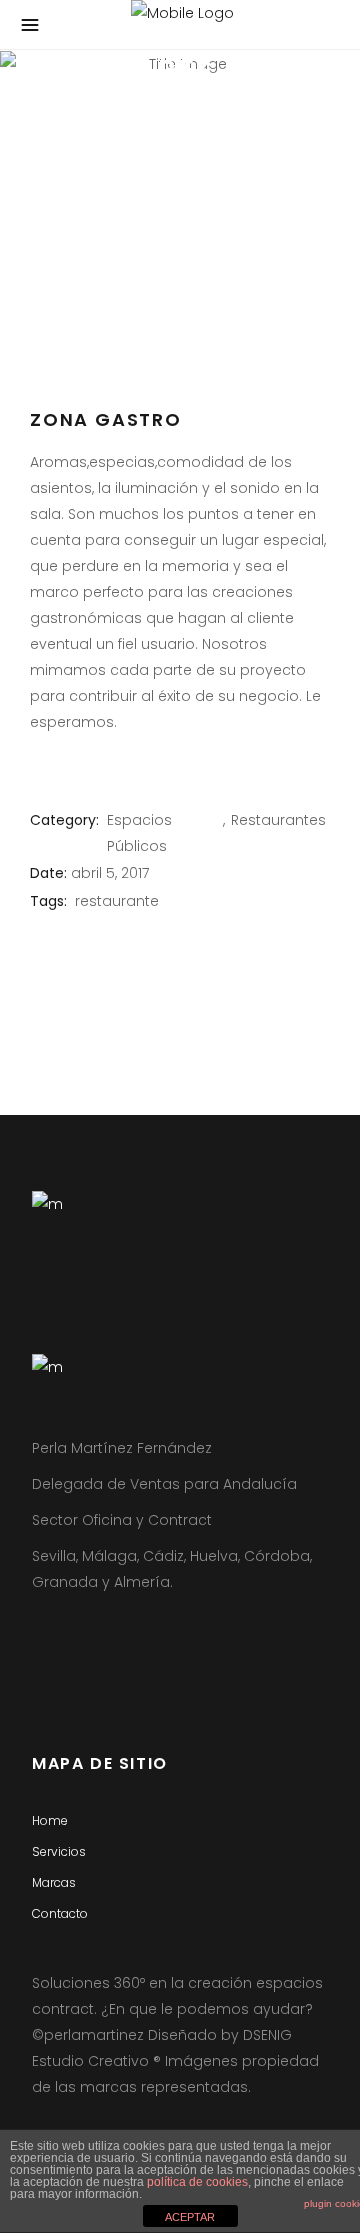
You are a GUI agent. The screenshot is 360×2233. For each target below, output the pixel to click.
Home (50, 1820)
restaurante (117, 901)
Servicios (59, 1851)
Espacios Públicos (139, 833)
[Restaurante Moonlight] (180, 298)
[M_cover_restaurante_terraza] (180, 354)
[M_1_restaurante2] (180, 242)
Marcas (54, 1882)
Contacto (60, 1913)
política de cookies (197, 2182)
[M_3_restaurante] (180, 186)
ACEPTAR (190, 2217)
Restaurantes (278, 820)
